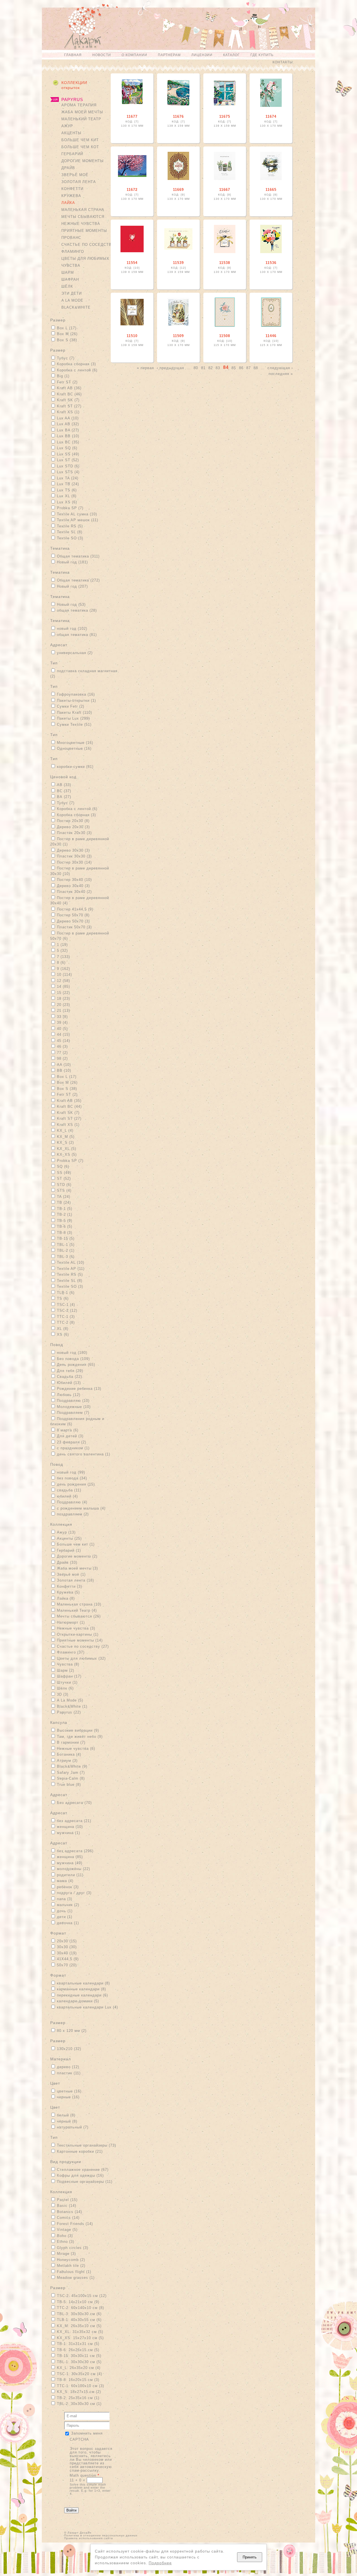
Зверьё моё (75, 175)
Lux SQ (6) (67, 448)
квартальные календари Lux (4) (87, 2007)
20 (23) (63, 1005)
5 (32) (62, 951)
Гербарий (72, 154)
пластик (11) (69, 2073)
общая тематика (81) (77, 635)
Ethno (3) (66, 2242)
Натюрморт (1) (71, 1622)
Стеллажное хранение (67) (83, 2170)
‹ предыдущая (170, 368)
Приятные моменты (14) (80, 1640)
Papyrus (72, 99)
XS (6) (63, 1334)
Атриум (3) (67, 1761)
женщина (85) (70, 1857)
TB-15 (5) (66, 1238)
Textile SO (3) (70, 538)
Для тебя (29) (70, 1371)
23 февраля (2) (72, 1442)
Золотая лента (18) (75, 1580)
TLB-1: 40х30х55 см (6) (79, 2320)
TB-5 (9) (65, 1221)
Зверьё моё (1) (71, 1574)
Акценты (71, 133)
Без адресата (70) (74, 1803)
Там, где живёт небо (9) (80, 1737)
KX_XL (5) (67, 1149)
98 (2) (62, 1058)
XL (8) (63, 1329)
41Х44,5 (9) (68, 1959)
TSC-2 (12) (67, 1310)
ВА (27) (64, 797)
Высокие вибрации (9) (78, 1730)
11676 (178, 116)
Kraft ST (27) (69, 406)
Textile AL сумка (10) (77, 514)
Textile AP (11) (71, 1269)
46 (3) (62, 1046)
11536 (271, 263)
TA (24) (64, 1197)
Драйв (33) (67, 1562)
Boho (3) (65, 2236)
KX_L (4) (65, 1130)
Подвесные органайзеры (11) (85, 2182)
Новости (102, 55)
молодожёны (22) (73, 1869)
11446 (271, 336)
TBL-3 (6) (66, 1257)
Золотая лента (79, 182)
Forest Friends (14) (75, 2224)
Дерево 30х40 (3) (73, 886)
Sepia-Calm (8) (71, 1778)
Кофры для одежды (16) (80, 2175)
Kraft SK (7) (68, 400)
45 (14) (63, 1041)
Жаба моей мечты (82, 112)
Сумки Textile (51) (74, 724)
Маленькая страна (83, 210)
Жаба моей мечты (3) (77, 1568)
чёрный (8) (67, 2121)
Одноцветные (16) (74, 748)
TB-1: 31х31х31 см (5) (78, 2344)
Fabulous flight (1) (74, 2272)
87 (249, 368)
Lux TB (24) (68, 484)
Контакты (283, 62)
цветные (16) (69, 2091)
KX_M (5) (66, 1137)
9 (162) (63, 969)
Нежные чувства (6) (76, 1749)
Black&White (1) (72, 1706)
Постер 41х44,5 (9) (75, 909)
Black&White (76, 307)
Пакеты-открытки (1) (76, 701)
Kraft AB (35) (69, 1101)
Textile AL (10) (71, 1262)
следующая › (280, 368)
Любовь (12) (69, 1395)
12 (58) (63, 981)
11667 (225, 190)
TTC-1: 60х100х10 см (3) (80, 2386)
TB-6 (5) (65, 1226)
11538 (225, 263)
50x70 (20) (67, 1965)
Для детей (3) (70, 1436)
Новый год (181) (72, 562)
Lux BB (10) (68, 436)
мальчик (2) (68, 1905)
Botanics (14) (69, 2212)
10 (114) (64, 975)
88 (256, 368)
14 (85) (63, 987)
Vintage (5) (67, 2230)
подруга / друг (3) (74, 1893)
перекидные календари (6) (82, 1995)
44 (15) (63, 1035)
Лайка (68, 203)
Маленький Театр (81, 119)
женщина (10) (70, 1827)
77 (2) (62, 1053)
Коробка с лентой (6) (77, 370)
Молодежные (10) (74, 1407)
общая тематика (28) (77, 610)
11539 (178, 263)
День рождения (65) (76, 1365)
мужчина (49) (70, 1863)
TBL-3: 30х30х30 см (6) (79, 2314)
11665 (271, 190)
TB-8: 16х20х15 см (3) (78, 2380)
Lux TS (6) (67, 490)
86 (241, 368)
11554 (132, 263)
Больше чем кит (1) (76, 1544)
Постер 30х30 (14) (74, 862)
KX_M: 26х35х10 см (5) (79, 2326)
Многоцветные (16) (75, 743)
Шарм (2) (66, 1670)
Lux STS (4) (68, 472)
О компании (134, 55)
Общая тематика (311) (78, 556)
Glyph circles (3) (73, 2248)
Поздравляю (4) (72, 1502)
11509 (178, 336)
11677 (132, 116)
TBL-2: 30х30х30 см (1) (79, 2404)
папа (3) (65, 1899)
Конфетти (72, 189)
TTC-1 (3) (66, 1317)
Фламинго (73, 252)
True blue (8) (69, 1785)
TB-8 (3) (65, 1233)
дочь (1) (65, 1911)
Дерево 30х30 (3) (73, 850)
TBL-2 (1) (66, 1250)
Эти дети (72, 293)
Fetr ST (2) (67, 382)
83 (218, 368)
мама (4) (65, 1881)
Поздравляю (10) (73, 1401)
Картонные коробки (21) (80, 2151)
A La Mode (72, 300)
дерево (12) (68, 2067)
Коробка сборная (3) (76, 364)
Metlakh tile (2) (71, 2266)
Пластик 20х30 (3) (74, 833)
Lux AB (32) (68, 424)
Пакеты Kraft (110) (74, 713)
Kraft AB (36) (69, 388)
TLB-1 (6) (66, 1293)
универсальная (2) (75, 653)
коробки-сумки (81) (75, 767)
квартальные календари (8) (83, 1983)
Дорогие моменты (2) (77, 1556)
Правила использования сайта (89, 2538)
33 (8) (62, 1017)
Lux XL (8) (67, 496)
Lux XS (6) (67, 502)
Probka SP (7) (70, 508)
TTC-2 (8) (66, 1322)
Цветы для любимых (85, 259)
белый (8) (66, 2115)
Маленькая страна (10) (79, 1604)
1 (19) (62, 945)
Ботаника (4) (69, 1754)
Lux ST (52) (68, 460)
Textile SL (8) (70, 532)
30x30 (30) (67, 1947)
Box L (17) (67, 328)
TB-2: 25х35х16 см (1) (78, 2398)
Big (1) (63, 376)
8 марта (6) (68, 1430)
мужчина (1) (68, 1833)
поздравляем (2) (73, 1514)
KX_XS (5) (67, 1154)
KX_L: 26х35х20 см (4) (79, 2368)
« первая (145, 368)
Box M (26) (67, 334)
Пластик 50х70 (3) (74, 927)
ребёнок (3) (68, 1887)
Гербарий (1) (69, 1550)
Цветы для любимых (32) (81, 1658)
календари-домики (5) (78, 2001)
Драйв (68, 168)
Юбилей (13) (69, 1383)
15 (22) (63, 993)
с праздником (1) (73, 1448)
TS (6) (63, 1298)
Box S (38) (67, 340)
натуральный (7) (73, 2127)
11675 (225, 116)
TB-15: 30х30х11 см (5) (79, 2356)
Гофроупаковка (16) (76, 694)
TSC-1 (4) (66, 1305)
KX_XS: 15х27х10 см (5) (80, 2338)
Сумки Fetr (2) (71, 706)
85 (234, 368)
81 (203, 368)
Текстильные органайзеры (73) (86, 2145)
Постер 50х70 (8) (73, 915)
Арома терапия (79, 105)
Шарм (68, 272)
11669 (178, 190)
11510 (132, 336)
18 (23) (63, 999)
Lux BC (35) (68, 442)
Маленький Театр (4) (77, 1610)
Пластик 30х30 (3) (74, 856)
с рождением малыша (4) (81, 1508)
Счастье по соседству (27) (83, 1646)
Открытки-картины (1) (78, 1634)
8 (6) (61, 963)
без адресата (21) (74, 1821)
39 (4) (62, 1023)
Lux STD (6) (68, 466)
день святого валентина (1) (84, 1454)
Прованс (71, 238)
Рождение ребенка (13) (79, 1389)
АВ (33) (64, 785)
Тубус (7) (66, 358)
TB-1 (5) (65, 1209)
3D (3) (63, 1694)
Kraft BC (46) (69, 394)
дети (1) (65, 1917)
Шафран (70, 279)
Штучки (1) (67, 1682)
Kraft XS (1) (68, 412)
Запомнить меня (87, 2433)
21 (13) (63, 1011)
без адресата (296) (75, 1851)
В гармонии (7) (71, 1742)
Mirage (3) (66, 2254)
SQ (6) (63, 1166)
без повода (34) (72, 1478)
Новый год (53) (71, 605)
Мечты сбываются (83, 217)
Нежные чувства (81, 224)
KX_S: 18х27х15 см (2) (79, 2392)
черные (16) (68, 2097)
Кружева (71, 196)
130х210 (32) (69, 2049)
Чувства (71, 265)
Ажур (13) (66, 1532)
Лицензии (202, 55)
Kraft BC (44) (69, 1106)
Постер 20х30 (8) (73, 821)
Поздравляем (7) (73, 1413)
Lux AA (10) (68, 418)
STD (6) (64, 1185)
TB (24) (64, 1202)
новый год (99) (71, 1472)
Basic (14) (67, 2206)
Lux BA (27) (68, 430)
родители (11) (70, 1875)
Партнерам (169, 55)
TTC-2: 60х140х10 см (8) (80, 2308)
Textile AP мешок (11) (78, 520)
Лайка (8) (66, 1598)
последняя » (281, 373)
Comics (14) (68, 2218)
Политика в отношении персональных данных (101, 2535)
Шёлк (67, 286)
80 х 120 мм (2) (72, 2031)
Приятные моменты (84, 231)
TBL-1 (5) (66, 1245)
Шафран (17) (69, 1676)
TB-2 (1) (65, 1214)
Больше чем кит (80, 140)
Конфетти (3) (69, 1586)
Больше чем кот (80, 147)
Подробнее (160, 2563)
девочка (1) (68, 1923)
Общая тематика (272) (78, 580)
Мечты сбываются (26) (79, 1616)
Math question (85, 2475)
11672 (132, 190)
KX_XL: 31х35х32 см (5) (80, 2332)
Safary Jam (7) (71, 1773)
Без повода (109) (73, 1359)
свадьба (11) (69, 1490)
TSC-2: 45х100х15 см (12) (82, 2296)
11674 (271, 116)
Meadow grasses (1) (76, 2278)
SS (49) (64, 1173)
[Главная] (80, 29)
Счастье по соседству (88, 245)
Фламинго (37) (71, 1652)
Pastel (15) (67, 2200)
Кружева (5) (68, 1592)
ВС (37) (64, 791)
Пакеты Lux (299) (73, 718)
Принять (250, 2557)
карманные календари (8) (81, 1989)
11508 (225, 336)
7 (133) (63, 957)
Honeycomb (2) (71, 2260)
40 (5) (62, 1029)
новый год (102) (72, 629)
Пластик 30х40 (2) (74, 892)
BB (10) (64, 1070)
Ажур (67, 126)
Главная (73, 55)
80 (196, 368)
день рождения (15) (76, 1484)
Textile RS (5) (70, 526)
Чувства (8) (68, 1664)
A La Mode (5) (70, 1700)
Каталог (231, 55)
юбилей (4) (67, 1496)
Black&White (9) (72, 1766)
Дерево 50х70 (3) (73, 921)
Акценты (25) (69, 1538)
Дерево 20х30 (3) (73, 827)
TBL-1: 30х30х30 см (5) (79, 2362)
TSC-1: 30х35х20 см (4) (79, 2374)
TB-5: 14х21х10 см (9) (78, 2302)
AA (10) (64, 1065)
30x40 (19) (67, 1953)
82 (211, 368)
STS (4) (64, 1190)
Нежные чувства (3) (76, 1628)
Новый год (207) (72, 586)
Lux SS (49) (68, 454)
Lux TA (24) (68, 478)
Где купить (262, 55)
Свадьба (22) (69, 1377)
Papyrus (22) (69, 1712)
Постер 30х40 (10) (74, 880)
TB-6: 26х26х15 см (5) (78, 2350)
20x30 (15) (67, 1941)
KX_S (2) (65, 1142)
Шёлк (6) (65, 1688)
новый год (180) (72, 1353)
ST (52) (64, 1178)
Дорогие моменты (83, 161)
